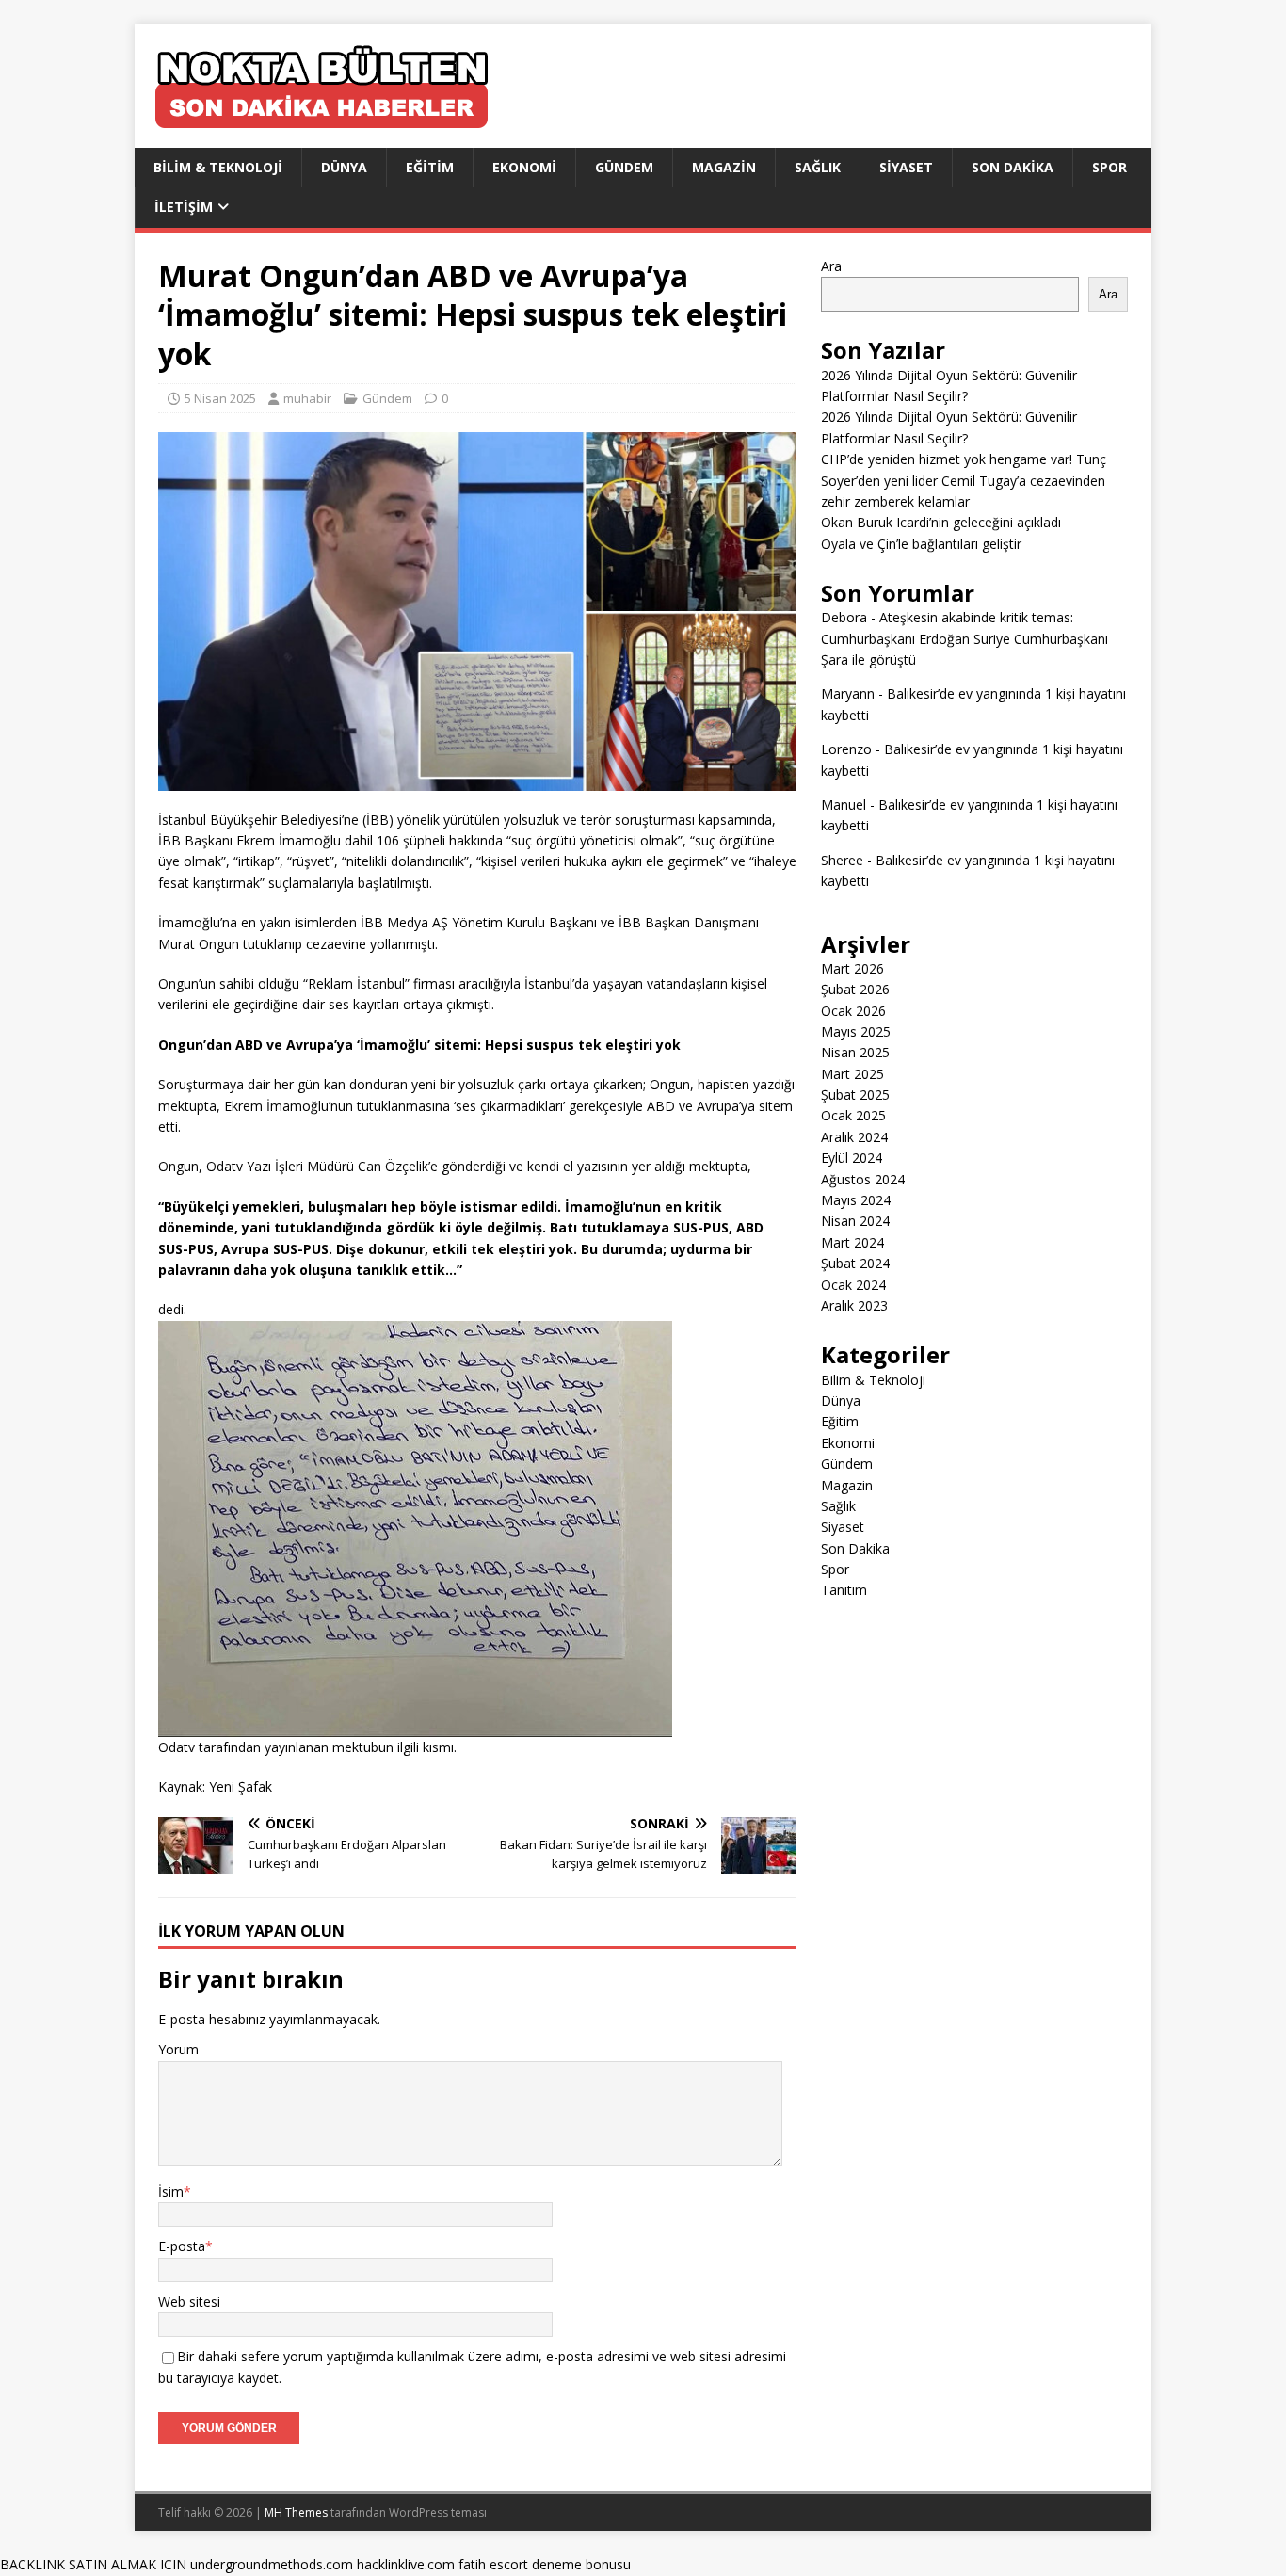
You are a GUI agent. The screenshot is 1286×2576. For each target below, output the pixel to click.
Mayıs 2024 (856, 1200)
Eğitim (430, 167)
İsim (171, 2191)
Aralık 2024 (854, 1137)
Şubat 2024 (855, 1263)
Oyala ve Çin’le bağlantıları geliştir (921, 544)
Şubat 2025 (855, 1095)
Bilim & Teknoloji (218, 167)
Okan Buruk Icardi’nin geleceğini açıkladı (941, 522)
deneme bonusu (581, 2564)
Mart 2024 (852, 1242)
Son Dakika (1013, 167)
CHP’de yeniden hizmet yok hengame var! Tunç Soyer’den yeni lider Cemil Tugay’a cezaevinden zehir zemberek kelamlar (964, 480)
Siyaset (906, 167)
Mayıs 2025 (856, 1031)
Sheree (842, 860)
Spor (1109, 167)
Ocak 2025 (853, 1115)
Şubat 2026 (855, 989)
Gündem (624, 167)
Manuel (844, 805)
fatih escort (493, 2564)
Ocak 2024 (853, 1285)
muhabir (307, 398)
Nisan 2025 (855, 1052)
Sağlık (818, 167)
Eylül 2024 (852, 1158)
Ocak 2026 (853, 1011)
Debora (844, 617)
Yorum (178, 2049)
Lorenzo (846, 749)
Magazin (724, 167)
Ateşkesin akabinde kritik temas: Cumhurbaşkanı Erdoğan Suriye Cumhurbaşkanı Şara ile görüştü (964, 638)
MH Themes (296, 2512)
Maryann (848, 693)
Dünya (344, 167)
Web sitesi (189, 2302)
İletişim (184, 207)
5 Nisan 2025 (220, 398)
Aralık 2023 (854, 1305)
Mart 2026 (852, 968)
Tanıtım (844, 1590)
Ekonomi (524, 167)
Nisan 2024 (855, 1221)
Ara (831, 266)
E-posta (182, 2246)
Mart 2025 (852, 1074)
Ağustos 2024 (863, 1179)
